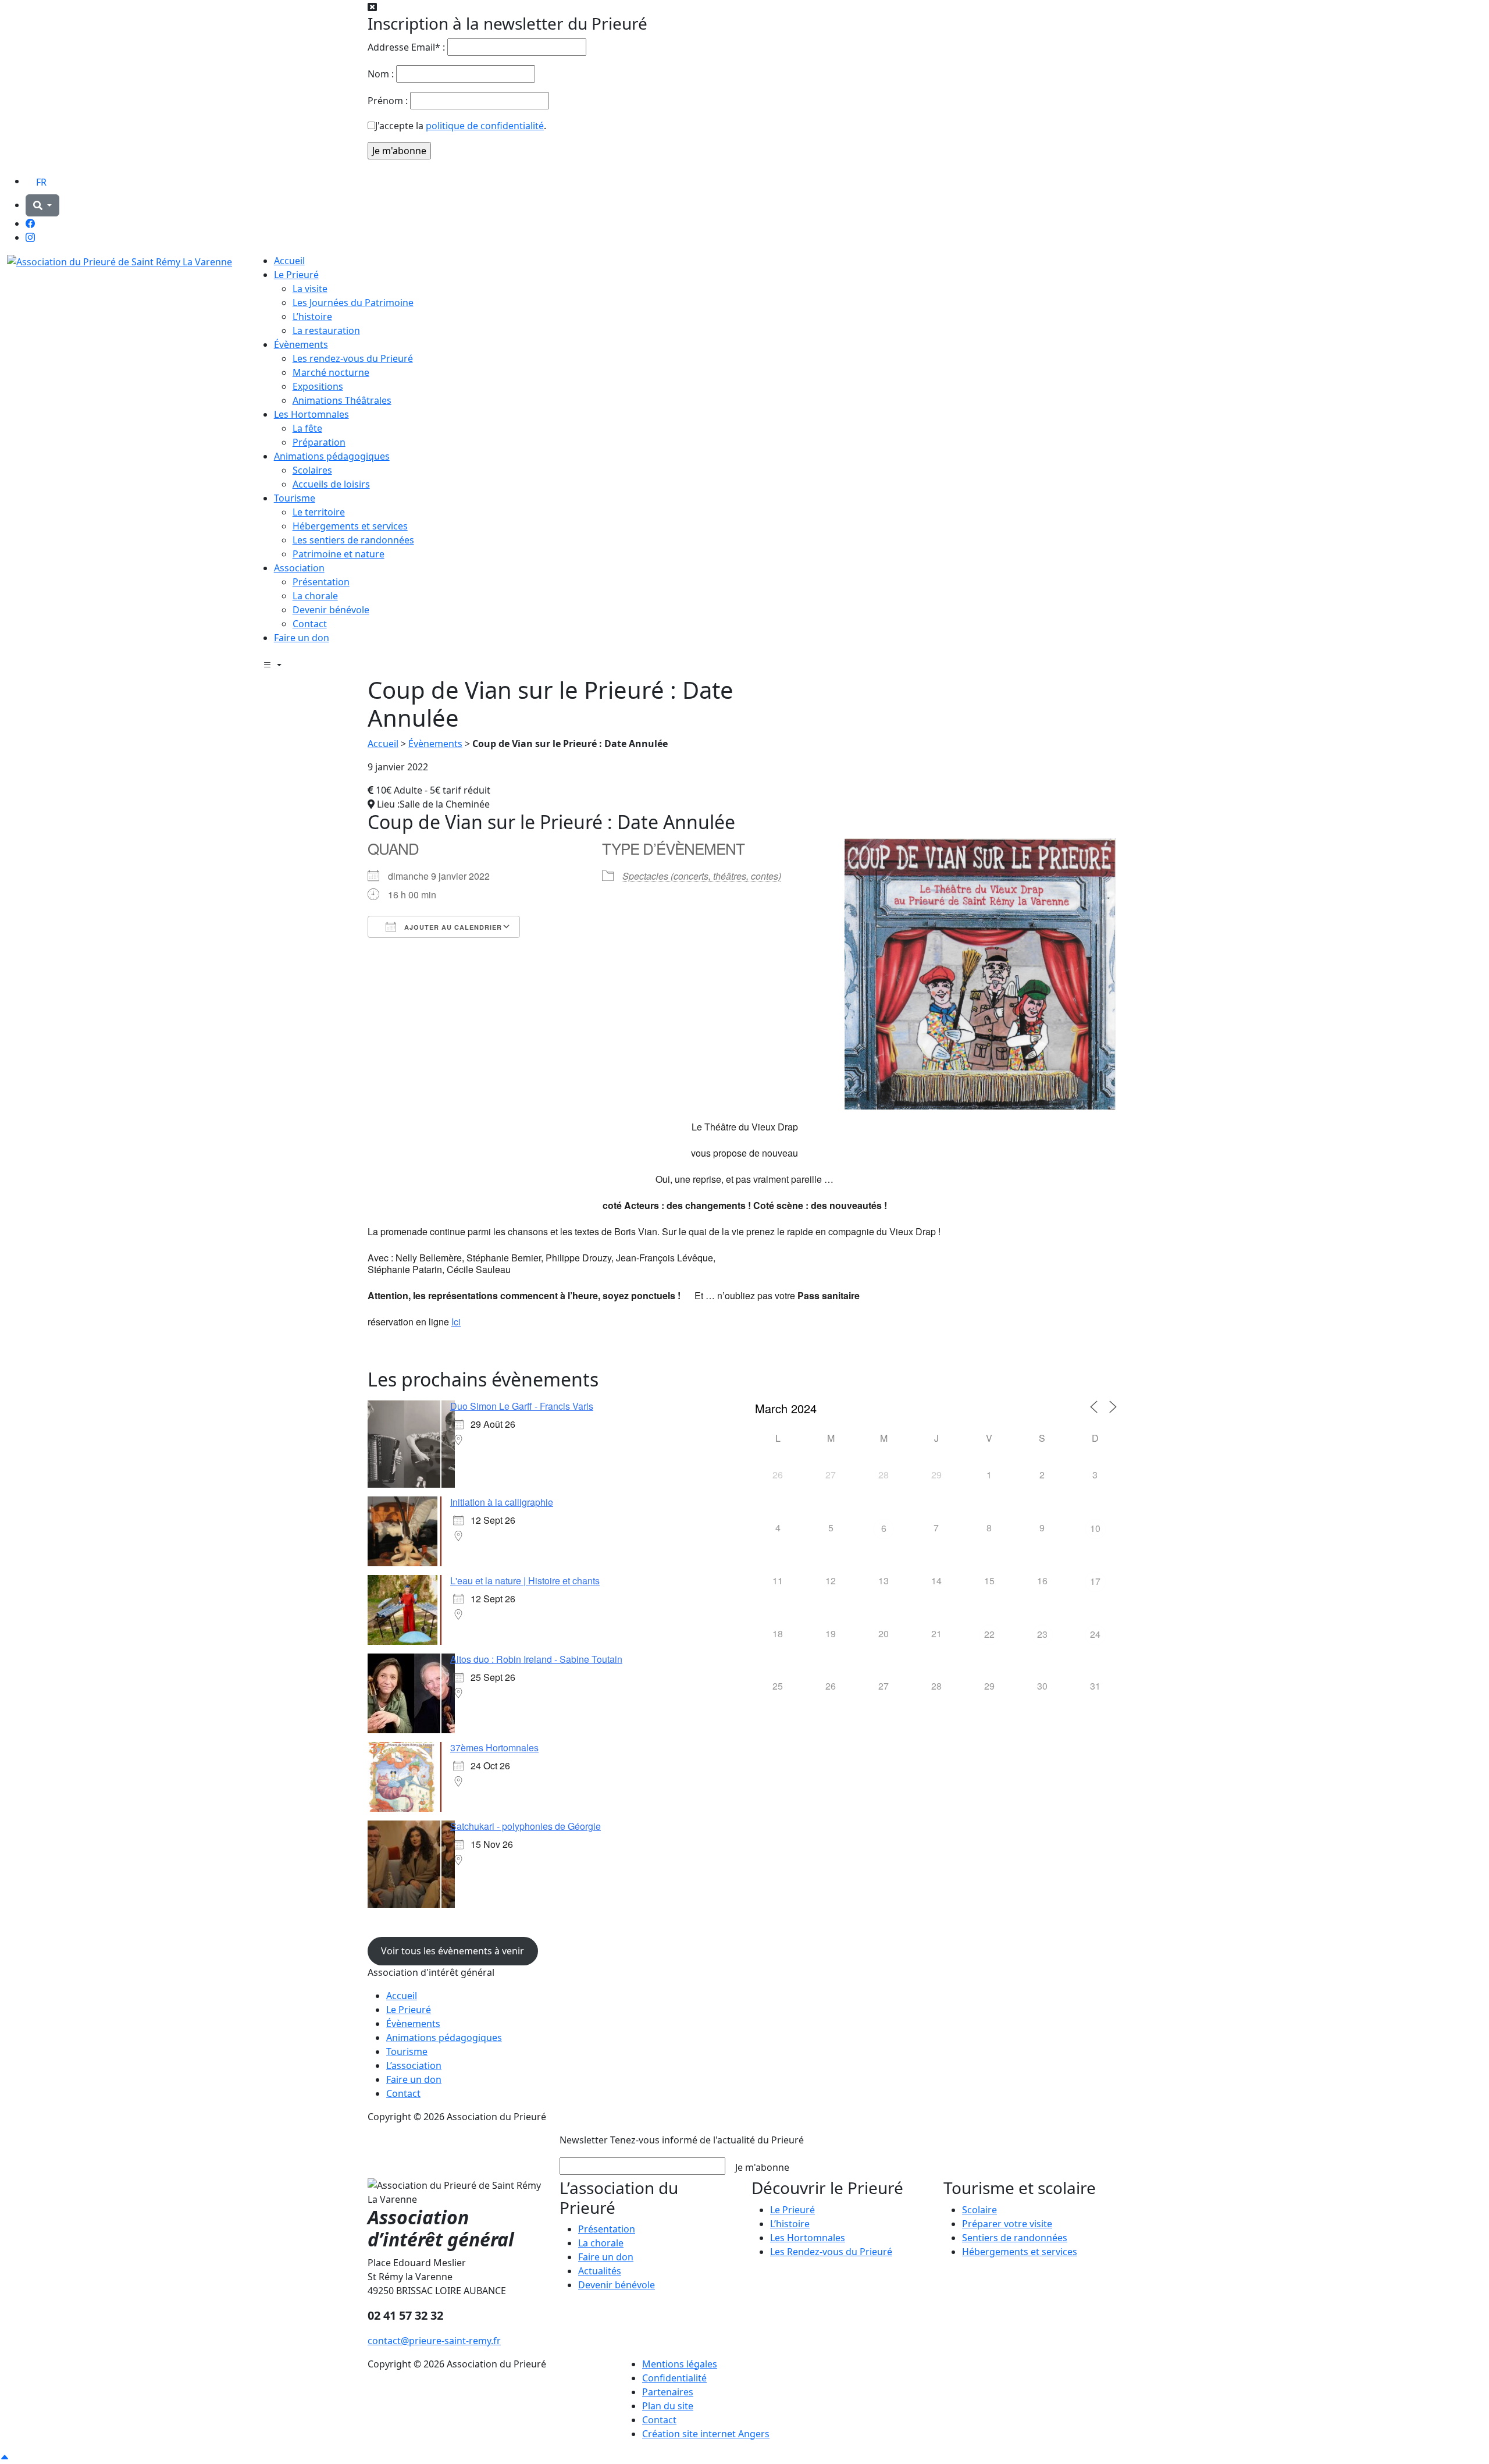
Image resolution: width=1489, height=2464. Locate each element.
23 (1042, 1634)
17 (1095, 1581)
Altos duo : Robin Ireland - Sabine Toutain (536, 1659)
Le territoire (319, 512)
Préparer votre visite (1007, 2224)
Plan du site (668, 2406)
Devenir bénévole (331, 610)
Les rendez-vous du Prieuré (353, 358)
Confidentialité (674, 2378)
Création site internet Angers (706, 2434)
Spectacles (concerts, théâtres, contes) (702, 876)
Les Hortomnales (311, 414)
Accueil (289, 261)
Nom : (381, 74)
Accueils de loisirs (331, 484)
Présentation (321, 582)
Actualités (600, 2271)
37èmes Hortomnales (494, 1747)
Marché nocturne (331, 372)
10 (1095, 1528)
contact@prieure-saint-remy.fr (434, 2341)
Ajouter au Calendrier (452, 927)
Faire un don (302, 638)
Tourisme (295, 498)
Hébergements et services (350, 526)
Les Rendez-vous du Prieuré (831, 2252)
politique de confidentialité (485, 126)
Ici (456, 1322)
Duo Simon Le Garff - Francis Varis (522, 1406)
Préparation (319, 442)
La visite (310, 289)
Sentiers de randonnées (1015, 2238)
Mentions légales (680, 2364)
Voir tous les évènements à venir (453, 1951)
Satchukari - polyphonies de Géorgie (526, 1826)
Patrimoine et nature (339, 554)
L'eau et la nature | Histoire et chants (525, 1581)
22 (989, 1634)
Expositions (318, 386)
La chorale (315, 596)
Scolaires (312, 470)
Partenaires (668, 2392)
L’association (414, 2065)
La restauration (326, 330)
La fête (307, 428)
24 (1095, 1634)
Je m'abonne (762, 2167)
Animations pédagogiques (332, 456)
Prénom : (388, 101)
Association (299, 568)
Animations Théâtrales (342, 400)
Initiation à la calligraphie (502, 1502)
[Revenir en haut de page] (5, 2457)
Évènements (301, 344)
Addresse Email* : (406, 47)
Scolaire (979, 2210)
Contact (310, 624)
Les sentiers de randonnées (353, 540)
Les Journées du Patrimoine (353, 303)
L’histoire (312, 317)
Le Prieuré (296, 275)
